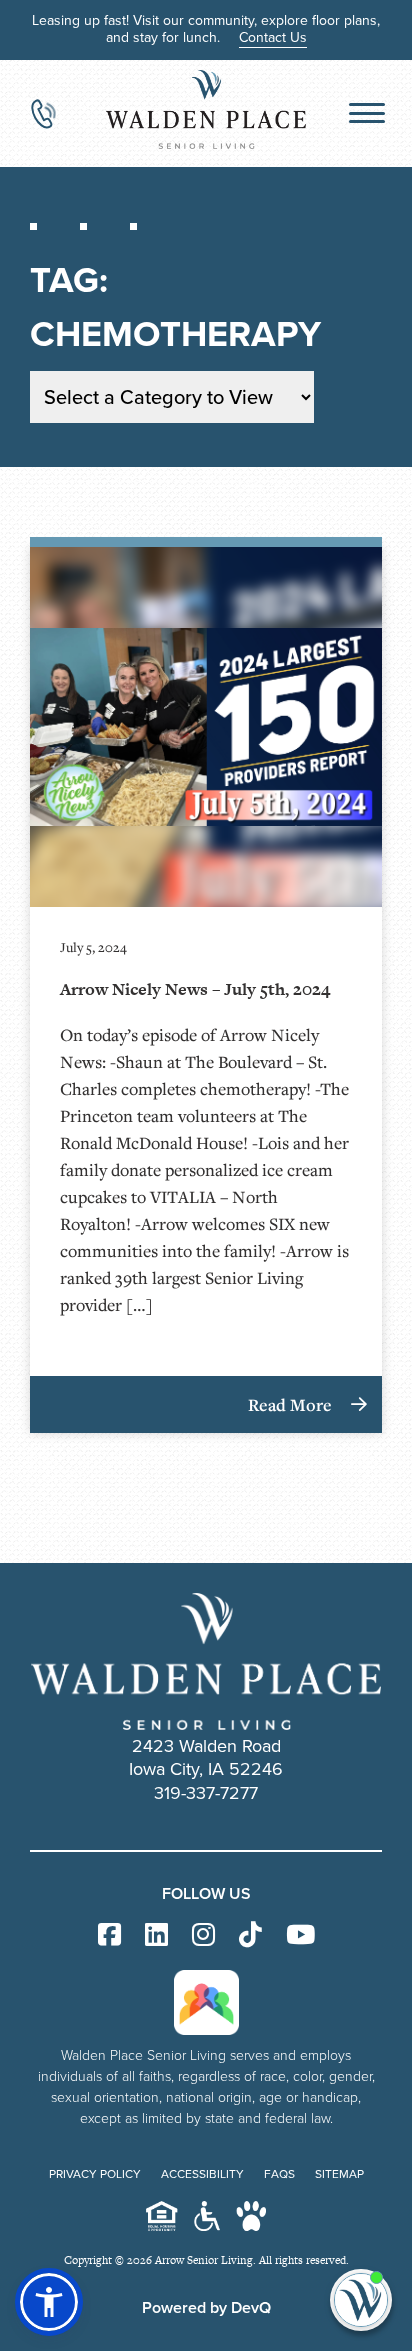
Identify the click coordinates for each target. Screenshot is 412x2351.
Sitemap (339, 2174)
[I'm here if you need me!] (361, 2300)
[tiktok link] (250, 1935)
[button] (49, 2302)
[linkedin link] (156, 1935)
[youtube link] (300, 1935)
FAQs (279, 2174)
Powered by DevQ (206, 2307)
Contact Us (273, 37)
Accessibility (202, 2174)
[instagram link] (203, 1935)
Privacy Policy (95, 2174)
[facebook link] (109, 1935)
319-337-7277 (206, 1793)
